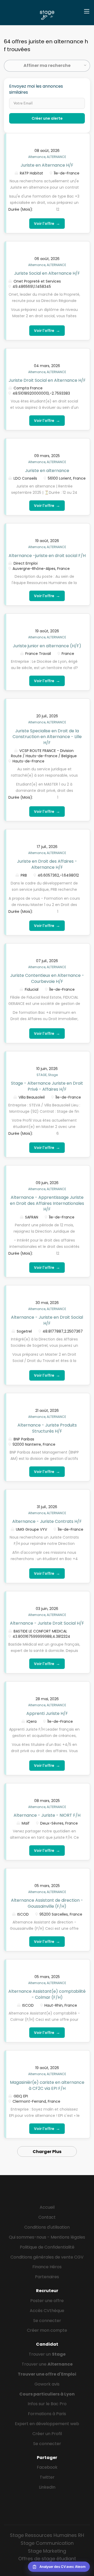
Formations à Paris (47, 2414)
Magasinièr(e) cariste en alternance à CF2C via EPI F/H (47, 2085)
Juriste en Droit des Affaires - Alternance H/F (47, 864)
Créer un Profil (47, 2434)
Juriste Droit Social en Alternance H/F (47, 380)
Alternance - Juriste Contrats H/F (47, 1521)
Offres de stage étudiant (47, 2559)
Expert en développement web (47, 2424)
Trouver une (47, 2364)
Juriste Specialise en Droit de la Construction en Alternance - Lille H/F (47, 737)
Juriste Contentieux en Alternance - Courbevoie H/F (47, 978)
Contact (47, 2217)
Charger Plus (47, 2152)
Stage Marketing (47, 2551)
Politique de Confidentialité (47, 2247)
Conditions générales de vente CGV (47, 2257)
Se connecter (47, 2321)
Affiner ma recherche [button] (47, 65)
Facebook (47, 2467)
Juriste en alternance (47, 471)
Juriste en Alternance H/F (47, 165)
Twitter (47, 2477)
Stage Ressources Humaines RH (47, 2535)
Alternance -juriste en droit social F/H (47, 556)
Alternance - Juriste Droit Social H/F (47, 1623)
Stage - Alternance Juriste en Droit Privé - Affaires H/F (47, 1086)
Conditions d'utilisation (47, 2227)
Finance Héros (47, 2267)
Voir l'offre (47, 223)
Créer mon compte (47, 2330)
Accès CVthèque (47, 2311)
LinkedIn (47, 2487)
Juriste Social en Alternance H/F (47, 273)
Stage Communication (47, 2543)
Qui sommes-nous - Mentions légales (47, 2237)
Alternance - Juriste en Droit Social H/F (47, 1320)
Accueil (47, 2207)
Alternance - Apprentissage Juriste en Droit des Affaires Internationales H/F (47, 1203)
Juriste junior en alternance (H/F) (47, 646)
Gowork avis (47, 2384)
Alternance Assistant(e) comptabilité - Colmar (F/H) (47, 1994)
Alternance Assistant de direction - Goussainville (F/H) (47, 1903)
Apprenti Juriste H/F (47, 1713)
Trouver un (47, 2354)
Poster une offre (47, 2301)
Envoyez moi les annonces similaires (36, 89)
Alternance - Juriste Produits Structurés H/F (47, 1428)
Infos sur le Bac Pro (47, 2404)
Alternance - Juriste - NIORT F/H (47, 1815)
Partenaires (47, 2277)
